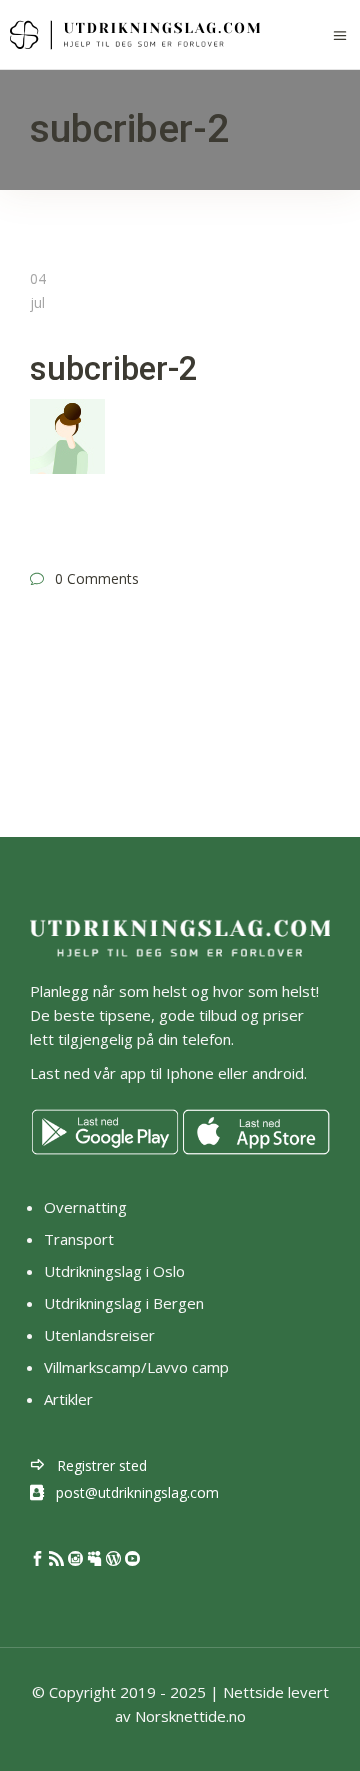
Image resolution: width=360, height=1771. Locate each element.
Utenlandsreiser (99, 1335)
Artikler (70, 1399)
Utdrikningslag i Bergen (124, 1303)
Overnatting (85, 1207)
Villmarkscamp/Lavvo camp (136, 1367)
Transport (79, 1239)
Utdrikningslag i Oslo (114, 1271)
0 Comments (97, 578)
